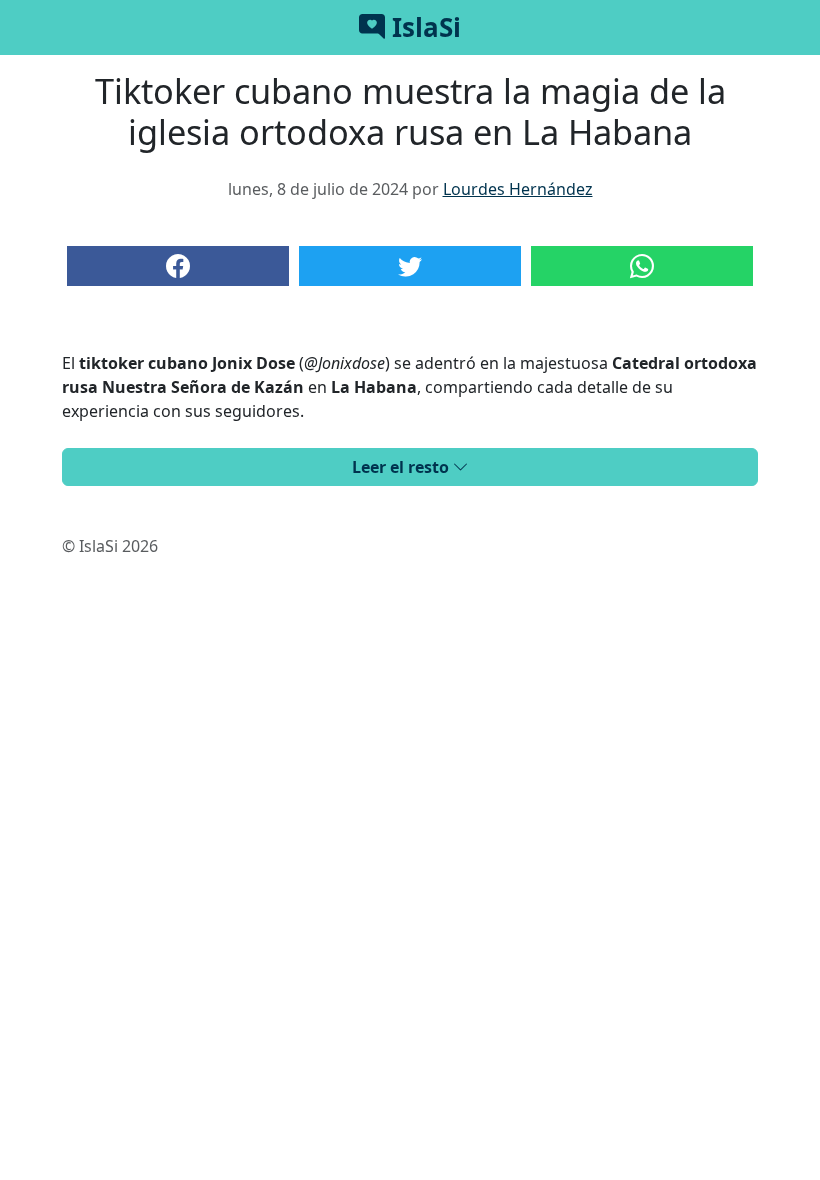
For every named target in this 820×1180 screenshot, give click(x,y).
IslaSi (423, 27)
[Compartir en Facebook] (178, 266)
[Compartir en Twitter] (410, 266)
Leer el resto (402, 467)
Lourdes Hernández (518, 189)
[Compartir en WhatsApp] (642, 266)
